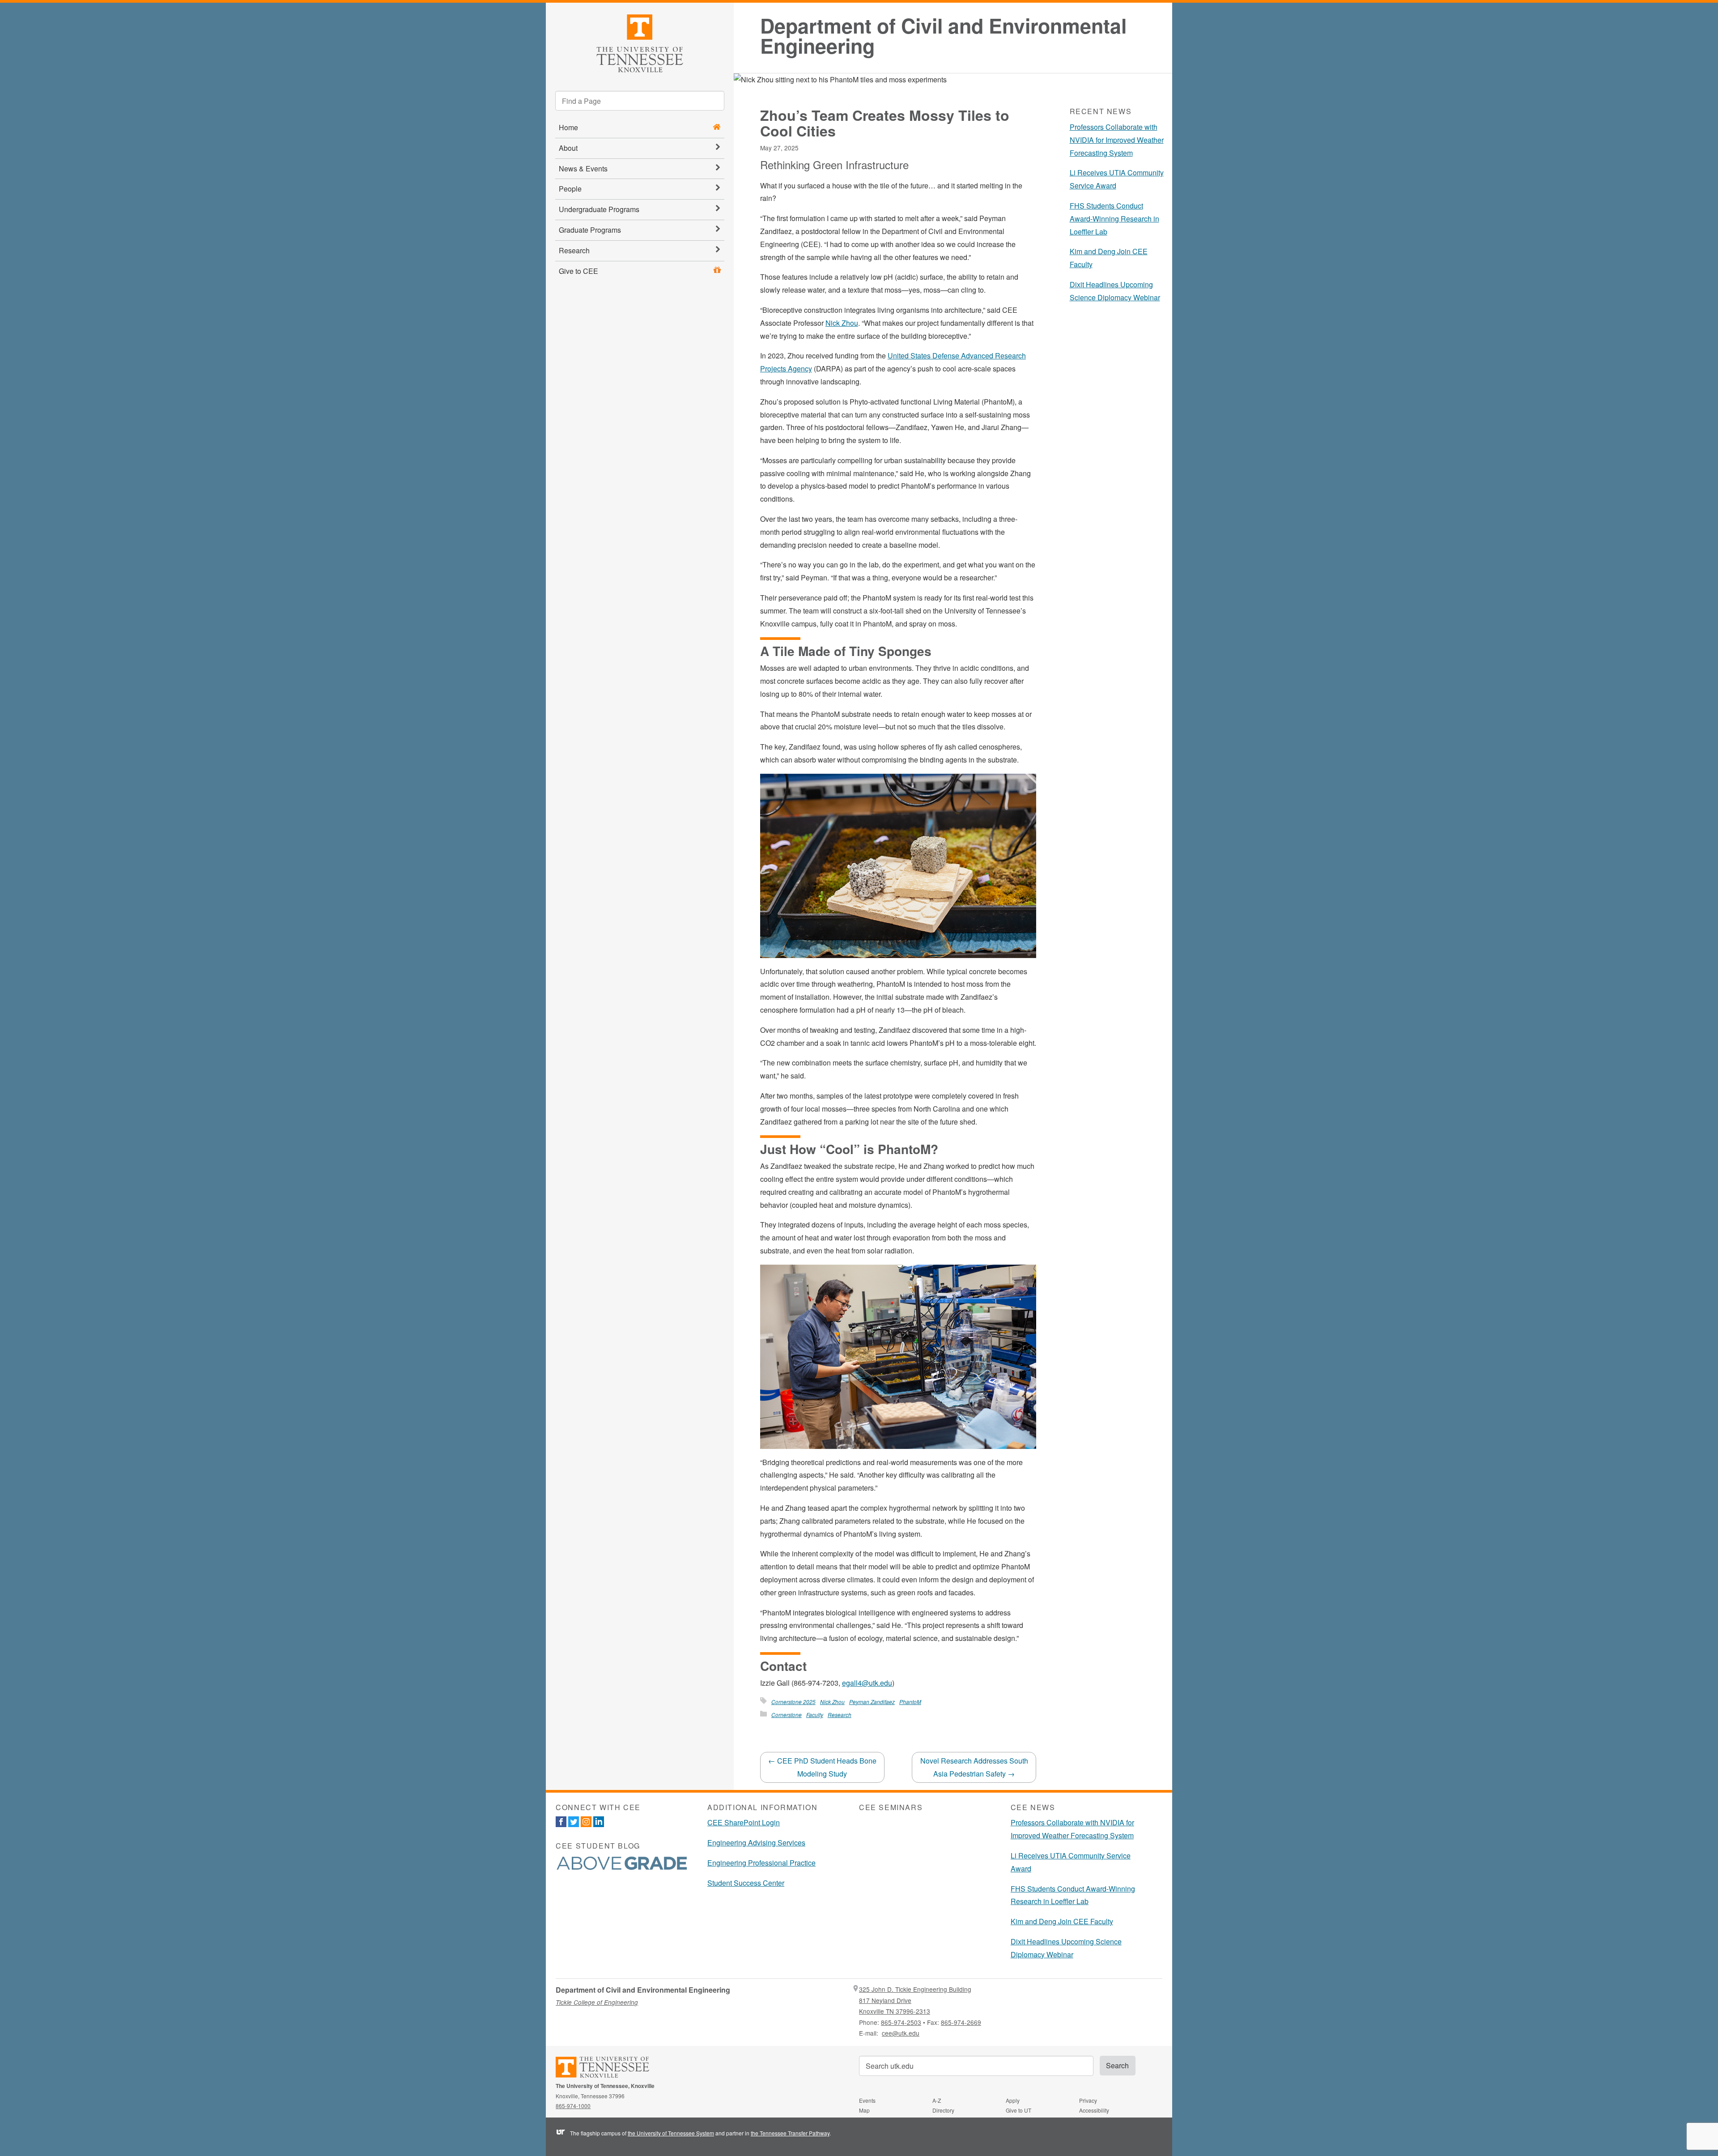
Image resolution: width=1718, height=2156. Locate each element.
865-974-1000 (573, 2106)
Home (568, 127)
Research (574, 250)
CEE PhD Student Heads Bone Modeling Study (822, 1767)
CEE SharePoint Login (744, 1822)
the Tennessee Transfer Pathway (790, 2133)
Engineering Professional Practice (761, 1863)
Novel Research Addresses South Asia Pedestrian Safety (974, 1767)
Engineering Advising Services (756, 1843)
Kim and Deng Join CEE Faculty (1062, 1921)
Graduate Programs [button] (590, 230)
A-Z (937, 2100)
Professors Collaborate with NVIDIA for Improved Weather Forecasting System (1117, 140)
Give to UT (1018, 2110)
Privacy (1088, 2100)
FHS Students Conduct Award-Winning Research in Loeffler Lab (1114, 219)
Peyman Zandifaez (872, 1702)
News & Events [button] (583, 168)
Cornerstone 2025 (793, 1702)
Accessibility (1094, 2110)
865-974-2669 (961, 2022)
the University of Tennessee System (671, 2133)
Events (867, 2100)
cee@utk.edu (901, 2033)
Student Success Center (746, 1883)
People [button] (570, 189)
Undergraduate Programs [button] (599, 209)
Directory (943, 2110)
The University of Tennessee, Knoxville (640, 42)
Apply (1013, 2100)
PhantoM (910, 1702)
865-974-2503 (901, 2022)
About (568, 148)
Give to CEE (578, 271)
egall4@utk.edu (867, 1683)
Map (864, 2110)
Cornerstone (787, 1715)
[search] (640, 101)
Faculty (815, 1715)
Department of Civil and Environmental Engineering (943, 36)
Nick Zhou (842, 323)
